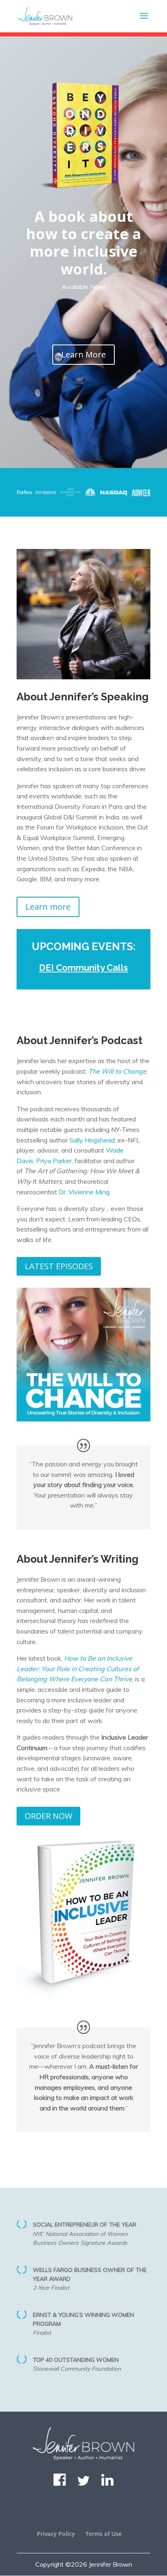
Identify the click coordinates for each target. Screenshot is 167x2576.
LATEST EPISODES (59, 1266)
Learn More (83, 354)
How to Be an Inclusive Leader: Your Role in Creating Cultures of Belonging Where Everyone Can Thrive (78, 1669)
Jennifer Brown (110, 2564)
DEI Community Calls (83, 968)
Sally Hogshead (92, 1140)
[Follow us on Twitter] (83, 2483)
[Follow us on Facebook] (60, 2483)
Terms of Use (104, 2534)
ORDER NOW (48, 1816)
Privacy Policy (56, 2534)
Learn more (48, 907)
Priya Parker (54, 1161)
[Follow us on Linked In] (107, 2483)
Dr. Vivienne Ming (84, 1192)
